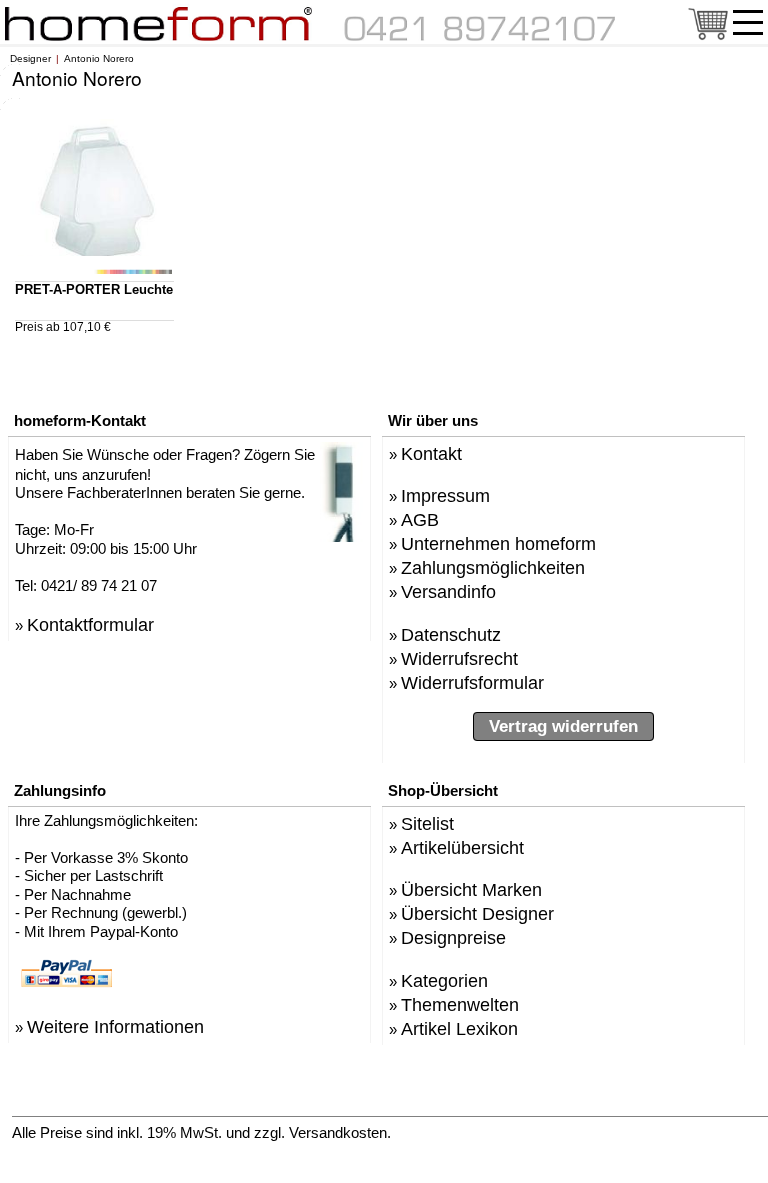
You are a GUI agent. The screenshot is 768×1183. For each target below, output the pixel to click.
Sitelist (427, 823)
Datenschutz (451, 634)
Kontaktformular (90, 624)
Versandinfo (448, 591)
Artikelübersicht (462, 847)
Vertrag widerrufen (563, 726)
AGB (420, 519)
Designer (30, 58)
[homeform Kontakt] (480, 36)
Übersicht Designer (477, 913)
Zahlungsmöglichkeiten (493, 567)
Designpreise (453, 937)
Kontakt (431, 453)
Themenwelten (460, 1004)
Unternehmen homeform (498, 543)
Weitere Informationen (115, 1026)
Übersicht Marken (471, 889)
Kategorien (444, 980)
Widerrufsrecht (459, 658)
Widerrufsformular (472, 682)
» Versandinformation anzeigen (519, 1131)
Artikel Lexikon (459, 1028)
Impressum (445, 495)
